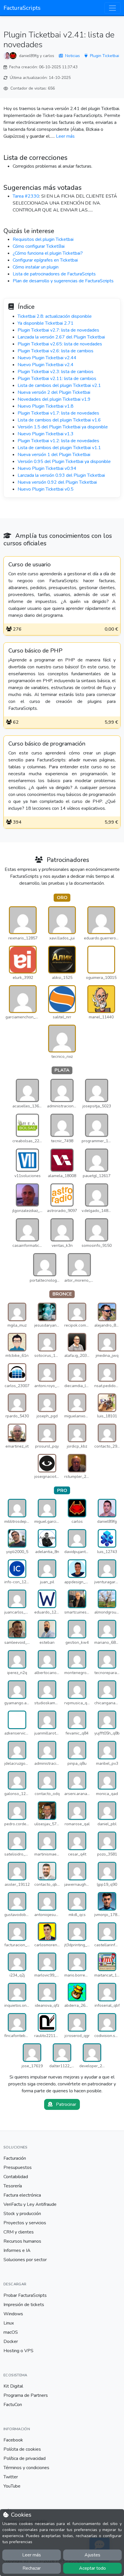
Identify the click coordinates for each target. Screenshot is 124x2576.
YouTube (12, 2486)
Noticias (73, 56)
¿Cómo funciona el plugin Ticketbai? (48, 253)
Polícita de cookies (22, 2449)
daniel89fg (29, 56)
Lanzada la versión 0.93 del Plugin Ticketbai (61, 475)
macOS (11, 2332)
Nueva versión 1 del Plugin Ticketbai (54, 455)
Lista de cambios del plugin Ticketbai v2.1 (59, 385)
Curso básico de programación (47, 744)
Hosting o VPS (18, 2351)
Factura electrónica (22, 2195)
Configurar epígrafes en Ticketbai (45, 260)
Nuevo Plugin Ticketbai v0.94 (47, 468)
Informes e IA (17, 2250)
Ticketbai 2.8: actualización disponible (55, 316)
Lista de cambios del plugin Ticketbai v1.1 (59, 448)
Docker (11, 2342)
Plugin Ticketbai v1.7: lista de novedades (58, 413)
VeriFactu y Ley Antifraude (30, 2204)
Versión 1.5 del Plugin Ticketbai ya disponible (63, 427)
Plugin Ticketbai (105, 56)
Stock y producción (22, 2214)
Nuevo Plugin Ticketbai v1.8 (46, 406)
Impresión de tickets (24, 2305)
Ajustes (92, 2555)
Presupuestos (18, 2168)
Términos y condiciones (26, 2468)
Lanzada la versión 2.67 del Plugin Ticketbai (61, 337)
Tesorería (13, 2186)
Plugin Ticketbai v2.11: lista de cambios (57, 379)
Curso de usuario (30, 565)
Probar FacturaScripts (25, 2295)
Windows (13, 2314)
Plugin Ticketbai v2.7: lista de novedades (58, 330)
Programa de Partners (26, 2395)
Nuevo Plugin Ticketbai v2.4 (46, 365)
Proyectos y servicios (25, 2223)
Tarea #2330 (26, 196)
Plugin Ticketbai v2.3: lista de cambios (56, 372)
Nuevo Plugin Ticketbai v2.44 (47, 358)
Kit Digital (13, 2386)
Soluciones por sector (25, 2260)
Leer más (65, 136)
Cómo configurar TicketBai (39, 246)
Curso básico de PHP (35, 651)
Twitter (11, 2477)
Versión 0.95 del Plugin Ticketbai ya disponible (64, 462)
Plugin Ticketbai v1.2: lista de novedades (58, 441)
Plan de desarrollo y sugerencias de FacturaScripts (63, 281)
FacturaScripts (22, 8)
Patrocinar (65, 2104)
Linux (9, 2323)
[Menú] (112, 8)
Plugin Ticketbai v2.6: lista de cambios (56, 351)
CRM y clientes (19, 2232)
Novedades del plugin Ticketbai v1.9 (54, 399)
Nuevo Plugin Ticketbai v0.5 (46, 489)
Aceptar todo (92, 2568)
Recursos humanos (22, 2241)
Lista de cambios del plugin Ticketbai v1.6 (59, 420)
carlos (49, 56)
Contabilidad (16, 2177)
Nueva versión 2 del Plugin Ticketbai (54, 392)
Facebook (13, 2440)
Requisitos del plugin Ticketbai (43, 239)
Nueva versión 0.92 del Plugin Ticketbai (57, 482)
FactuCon (13, 2405)
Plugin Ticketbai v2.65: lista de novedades (60, 344)
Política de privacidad (25, 2458)
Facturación (15, 2158)
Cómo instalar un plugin (36, 267)
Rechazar (32, 2568)
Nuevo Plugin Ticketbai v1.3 (46, 434)
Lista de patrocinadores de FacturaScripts (54, 274)
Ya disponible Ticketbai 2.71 (46, 323)
